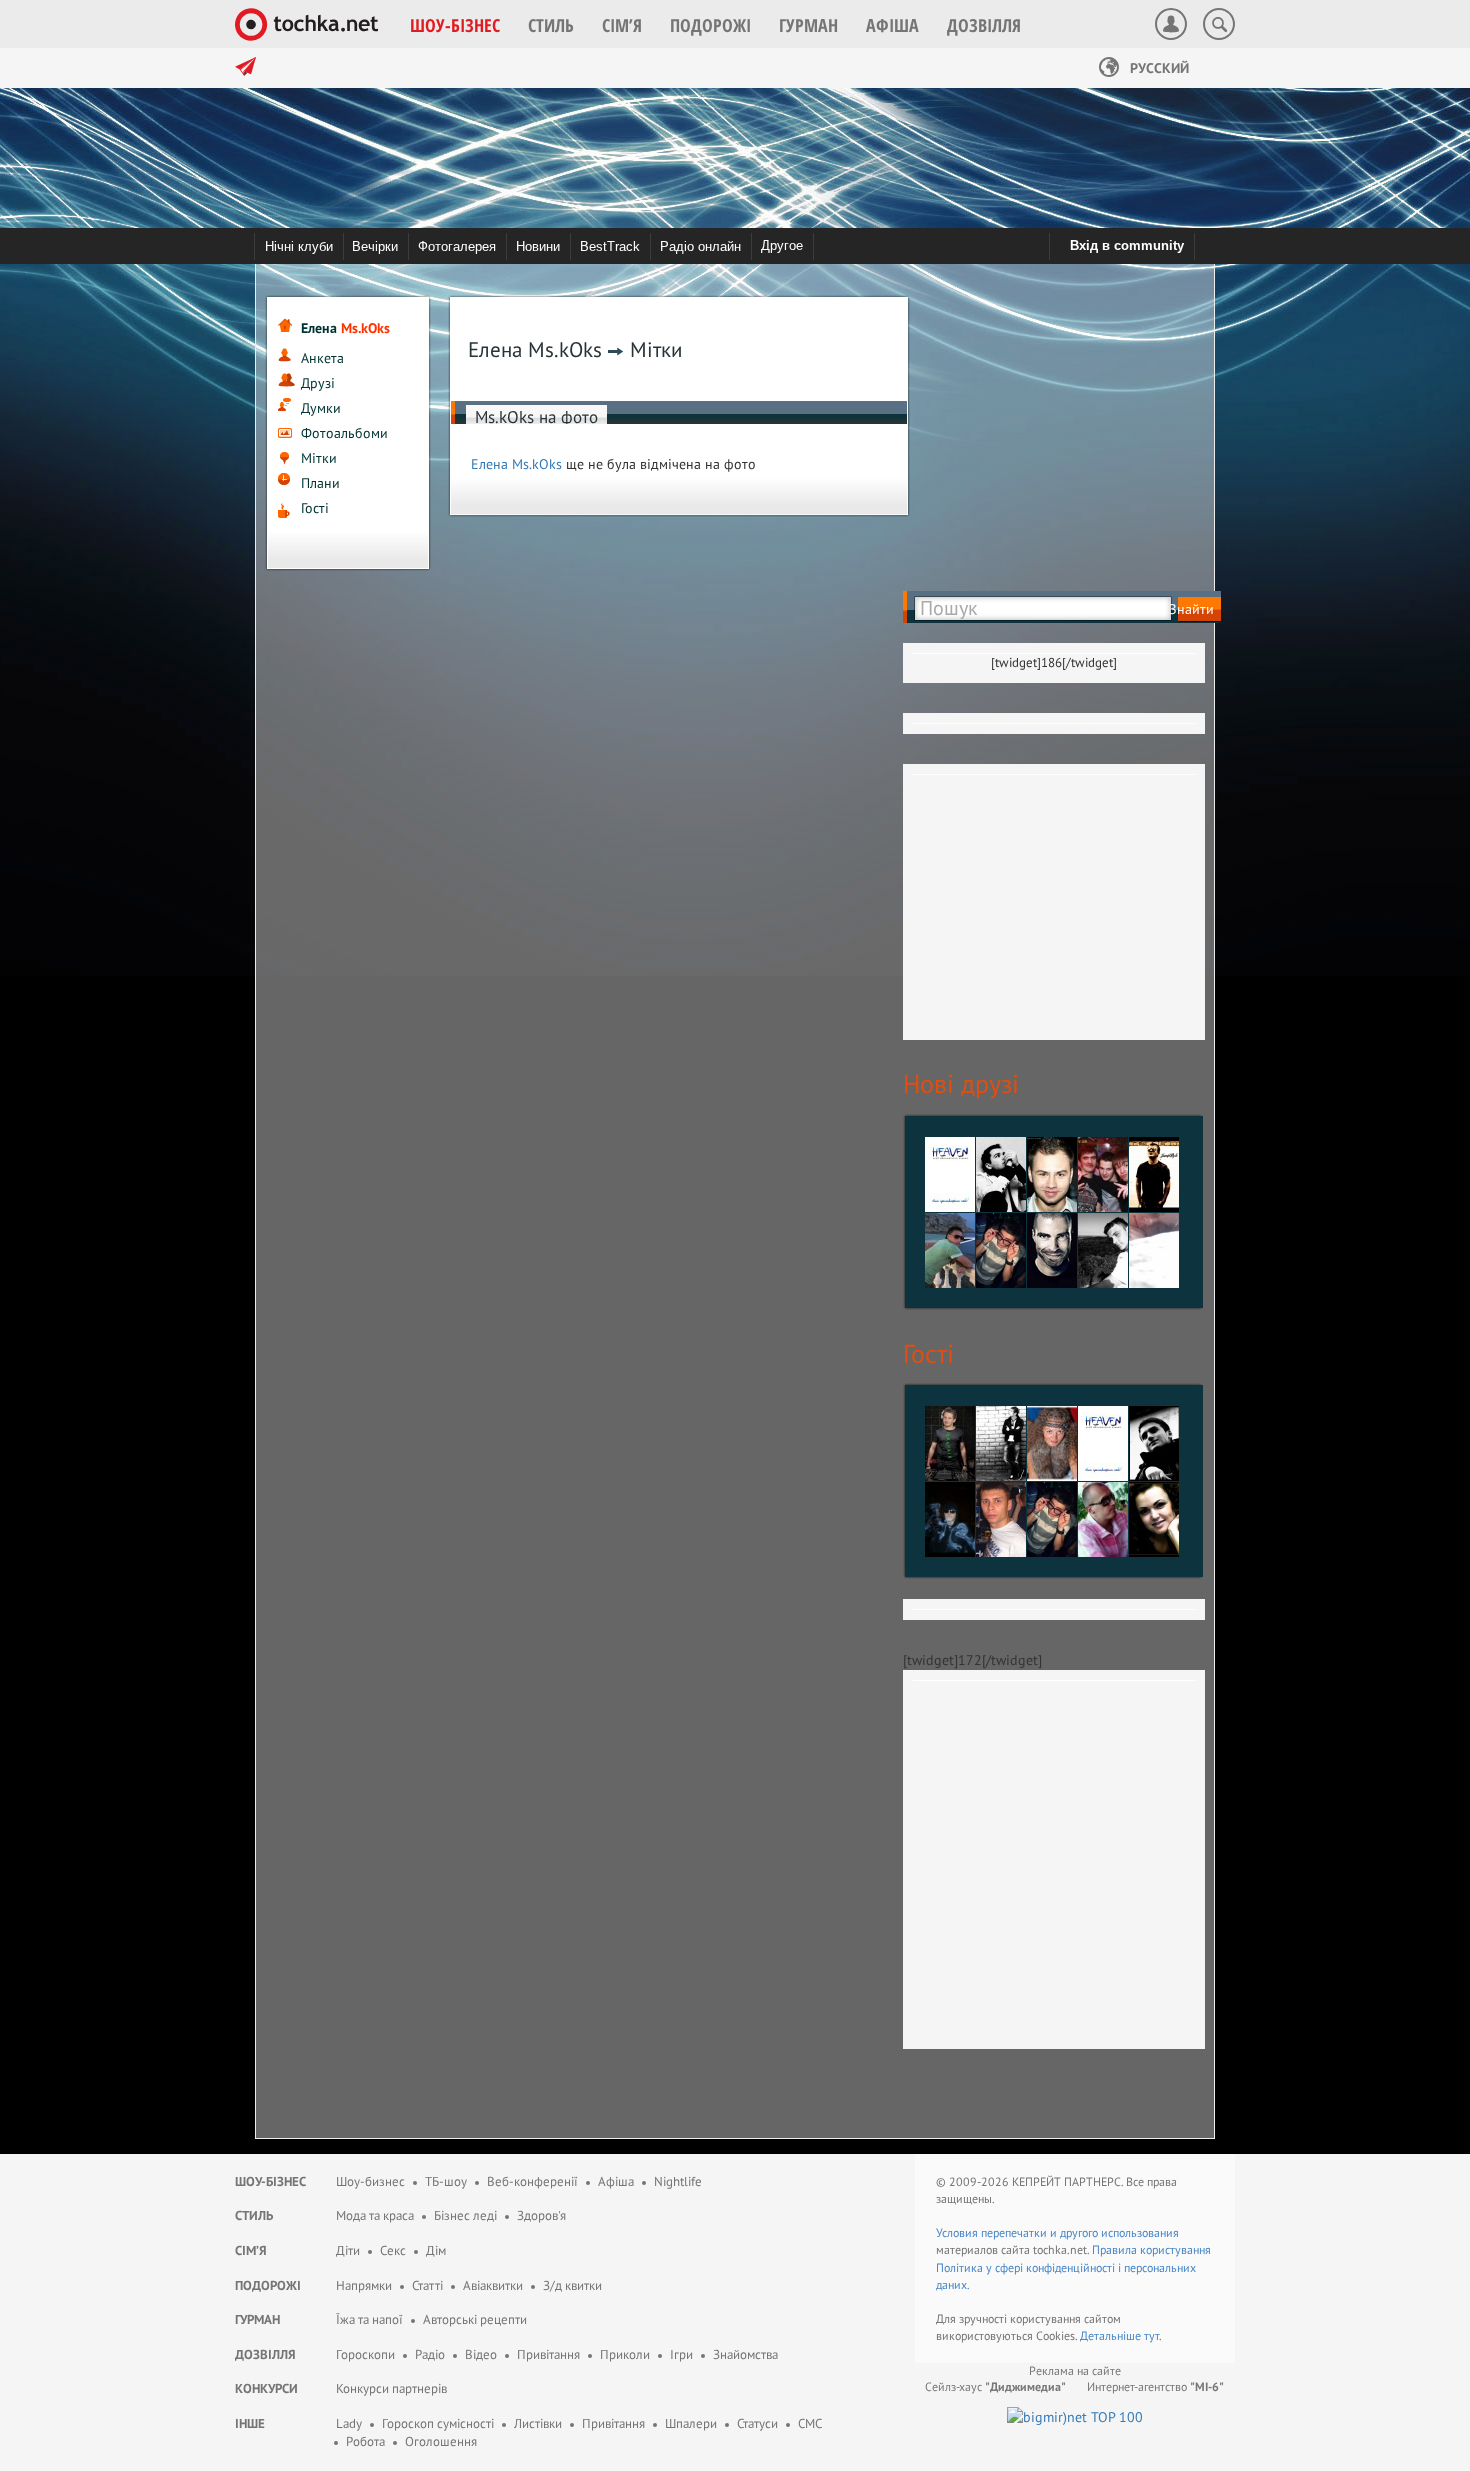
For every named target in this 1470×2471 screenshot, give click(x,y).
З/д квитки (572, 2285)
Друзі (318, 383)
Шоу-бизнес (370, 2181)
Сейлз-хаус (995, 2386)
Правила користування (1151, 2249)
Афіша (616, 2181)
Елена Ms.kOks (516, 464)
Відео (481, 2354)
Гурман (257, 2319)
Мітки (319, 458)
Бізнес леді (465, 2215)
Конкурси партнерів (391, 2388)
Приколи (625, 2354)
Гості (315, 508)
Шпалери (691, 2423)
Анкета (322, 358)
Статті (427, 2285)
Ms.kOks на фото (536, 417)
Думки (321, 408)
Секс (393, 2250)
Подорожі (268, 2285)
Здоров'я (541, 2215)
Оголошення (441, 2441)
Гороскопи (365, 2354)
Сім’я (251, 2250)
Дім (436, 2250)
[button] (455, 25)
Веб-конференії (532, 2181)
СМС (810, 2423)
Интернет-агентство (1155, 2386)
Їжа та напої (369, 2319)
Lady (349, 2423)
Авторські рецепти (475, 2319)
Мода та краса (375, 2215)
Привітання (548, 2354)
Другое (782, 245)
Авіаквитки (493, 2285)
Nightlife (678, 2181)
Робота (365, 2441)
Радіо (430, 2354)
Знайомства (745, 2354)
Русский (1157, 68)
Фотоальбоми (344, 433)
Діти (348, 2250)
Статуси (757, 2423)
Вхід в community (1127, 245)
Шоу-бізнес (270, 2181)
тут (1151, 2335)
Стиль (254, 2215)
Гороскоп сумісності (438, 2423)
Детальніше (1112, 2335)
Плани (320, 483)
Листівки (538, 2423)
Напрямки (364, 2285)
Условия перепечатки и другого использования (1057, 2232)
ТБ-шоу (446, 2181)
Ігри (681, 2354)
